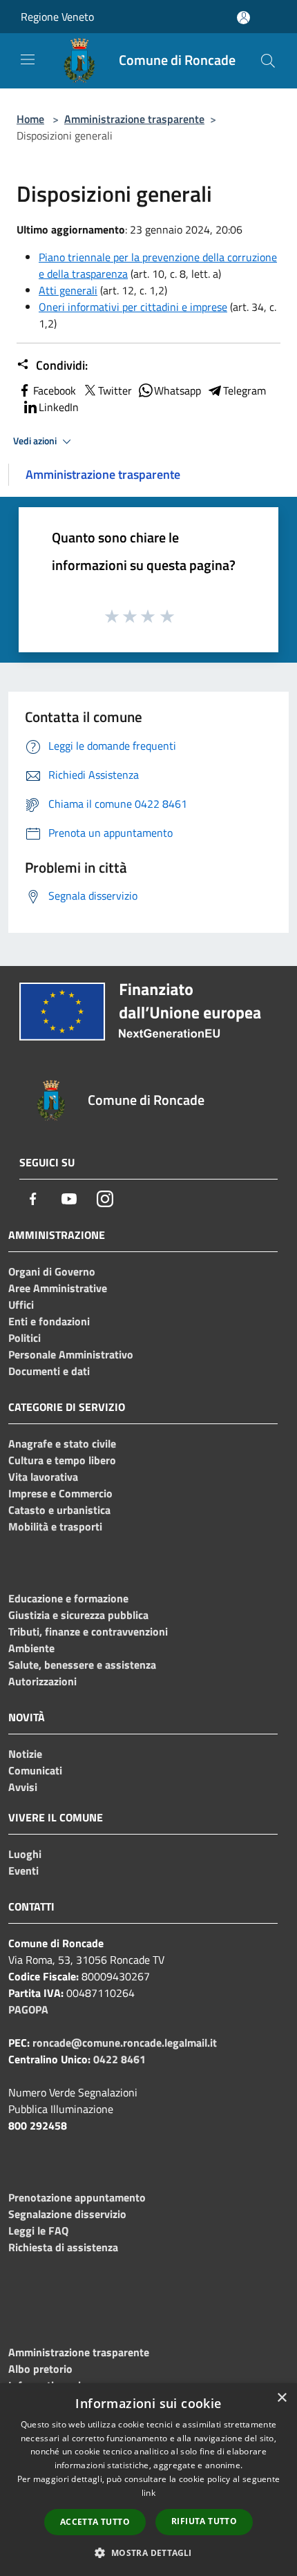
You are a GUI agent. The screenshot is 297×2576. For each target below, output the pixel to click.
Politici (25, 1338)
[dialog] (148, 2480)
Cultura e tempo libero (62, 1460)
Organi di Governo (52, 1271)
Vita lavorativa (43, 1477)
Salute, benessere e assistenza (82, 1665)
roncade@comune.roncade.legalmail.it (125, 2043)
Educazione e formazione (68, 1598)
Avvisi (23, 1787)
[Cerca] (268, 61)
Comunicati (35, 1770)
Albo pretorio (40, 2369)
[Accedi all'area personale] (243, 18)
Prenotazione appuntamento (77, 2197)
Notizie (25, 1754)
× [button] (281, 2398)
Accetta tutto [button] (95, 2522)
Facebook (55, 390)
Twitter (115, 390)
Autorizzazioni (42, 1681)
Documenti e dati (49, 1371)
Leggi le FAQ (38, 2231)
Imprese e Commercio (60, 1493)
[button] (148, 2553)
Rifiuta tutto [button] (204, 2521)
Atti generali (68, 290)
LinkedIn (59, 407)
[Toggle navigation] (28, 59)
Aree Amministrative (58, 1288)
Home (30, 119)
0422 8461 (119, 2059)
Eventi (23, 1871)
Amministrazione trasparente (134, 119)
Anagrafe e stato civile (62, 1443)
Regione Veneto (57, 17)
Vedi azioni (36, 441)
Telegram (245, 390)
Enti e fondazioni (49, 1321)
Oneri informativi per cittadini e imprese (133, 307)
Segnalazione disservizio (67, 2214)
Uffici (21, 1305)
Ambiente (31, 1648)
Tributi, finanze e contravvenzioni (88, 1631)
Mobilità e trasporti (55, 1526)
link (148, 2493)
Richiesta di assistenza (63, 2247)
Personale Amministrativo (71, 1354)
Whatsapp (178, 390)
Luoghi (25, 1854)
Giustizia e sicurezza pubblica (78, 1615)
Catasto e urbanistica (59, 1510)
